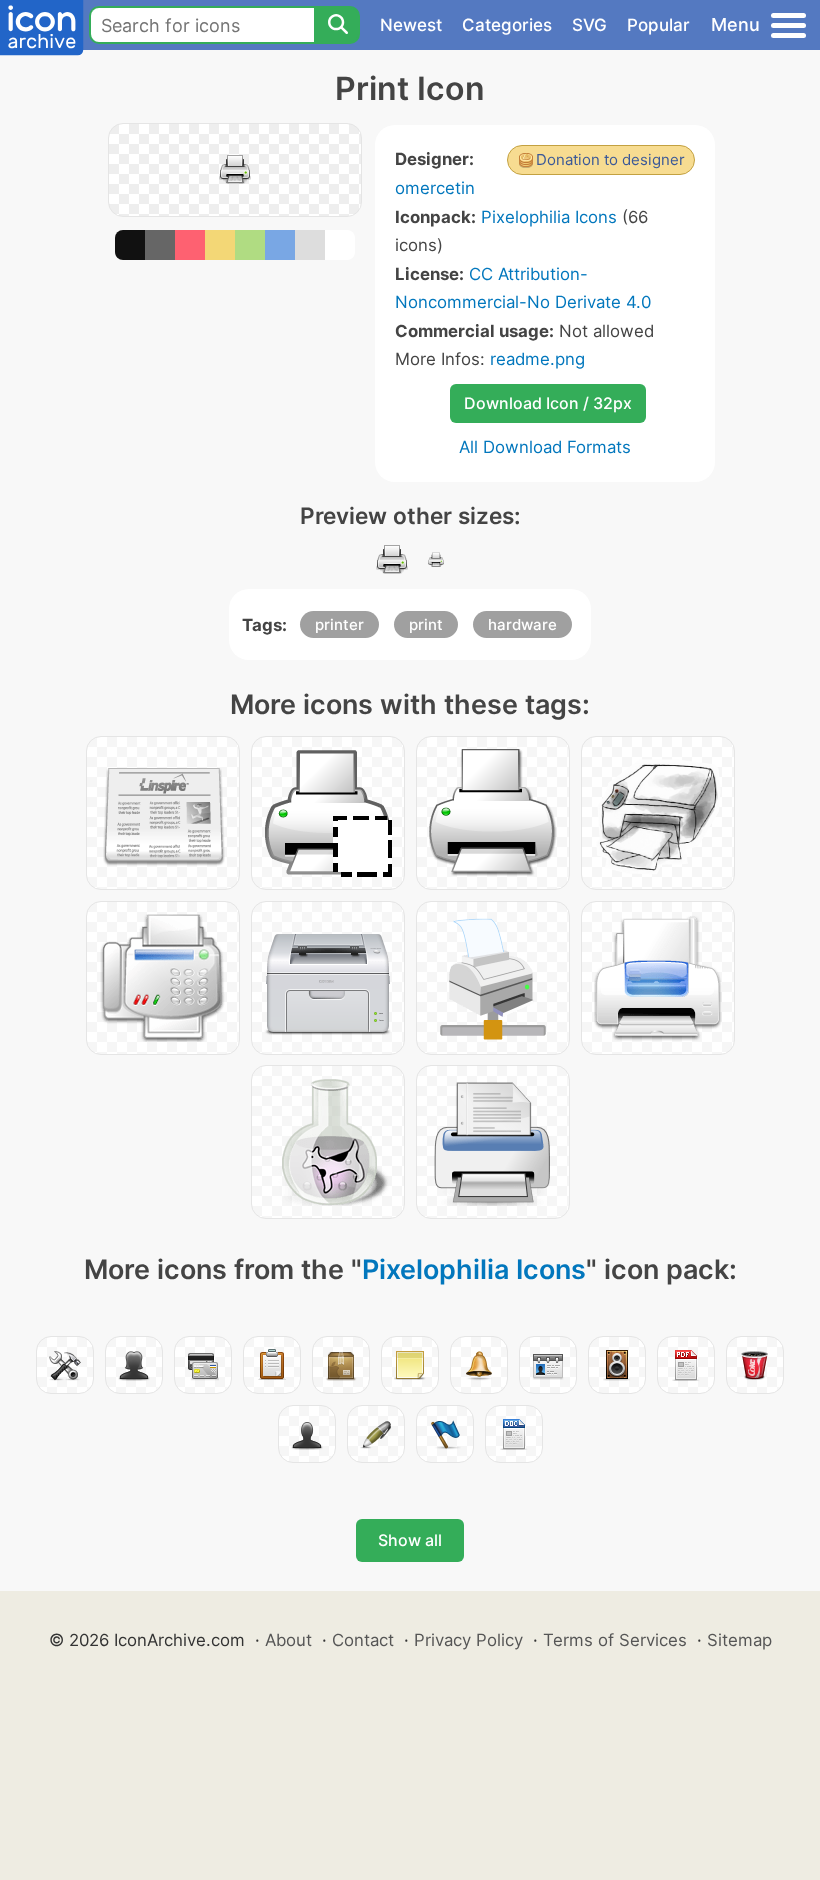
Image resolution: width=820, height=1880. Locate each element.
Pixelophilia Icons (549, 217)
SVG (589, 25)
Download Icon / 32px (548, 403)
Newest (411, 25)
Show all (410, 1540)
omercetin (435, 188)
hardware (522, 624)
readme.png (537, 359)
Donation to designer (610, 159)
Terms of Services (615, 1640)
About (288, 1640)
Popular (658, 25)
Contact (363, 1640)
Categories (507, 25)
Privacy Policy (468, 1640)
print (426, 624)
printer (339, 624)
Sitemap (739, 1640)
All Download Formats (545, 447)
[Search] (337, 25)
